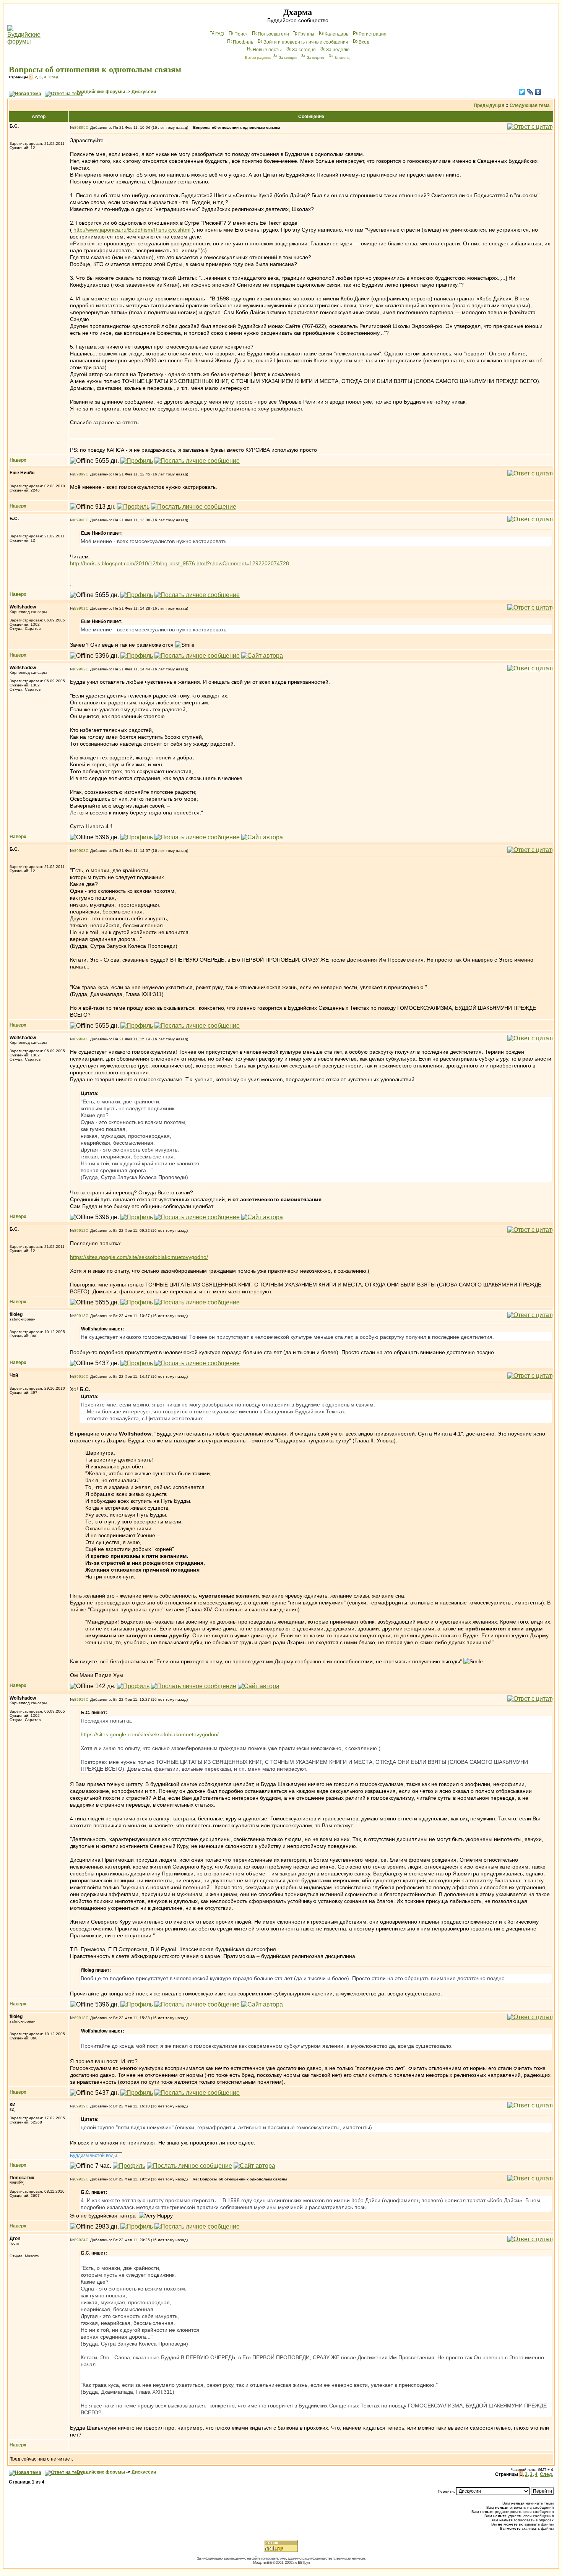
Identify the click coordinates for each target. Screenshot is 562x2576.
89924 (80, 2240)
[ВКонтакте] (538, 92)
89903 (80, 851)
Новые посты (267, 50)
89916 (80, 1376)
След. (54, 77)
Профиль (243, 42)
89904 (80, 1039)
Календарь (336, 34)
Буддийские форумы (101, 92)
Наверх (18, 460)
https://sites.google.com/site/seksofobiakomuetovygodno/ (139, 1257)
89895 (80, 127)
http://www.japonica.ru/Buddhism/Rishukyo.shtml (132, 230)
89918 (80, 2018)
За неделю (338, 50)
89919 (80, 2106)
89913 (80, 1316)
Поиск (241, 34)
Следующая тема (530, 105)
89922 (80, 2179)
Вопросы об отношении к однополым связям (95, 69)
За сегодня (304, 50)
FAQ (220, 34)
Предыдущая (489, 105)
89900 (80, 520)
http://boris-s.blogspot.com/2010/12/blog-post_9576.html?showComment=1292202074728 (179, 563)
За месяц (342, 58)
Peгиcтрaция (373, 34)
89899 (80, 474)
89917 (80, 1699)
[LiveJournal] (530, 92)
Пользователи (273, 34)
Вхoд (364, 42)
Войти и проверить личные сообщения (306, 42)
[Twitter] (522, 92)
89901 (80, 608)
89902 (80, 669)
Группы (306, 34)
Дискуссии (144, 92)
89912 (80, 1230)
